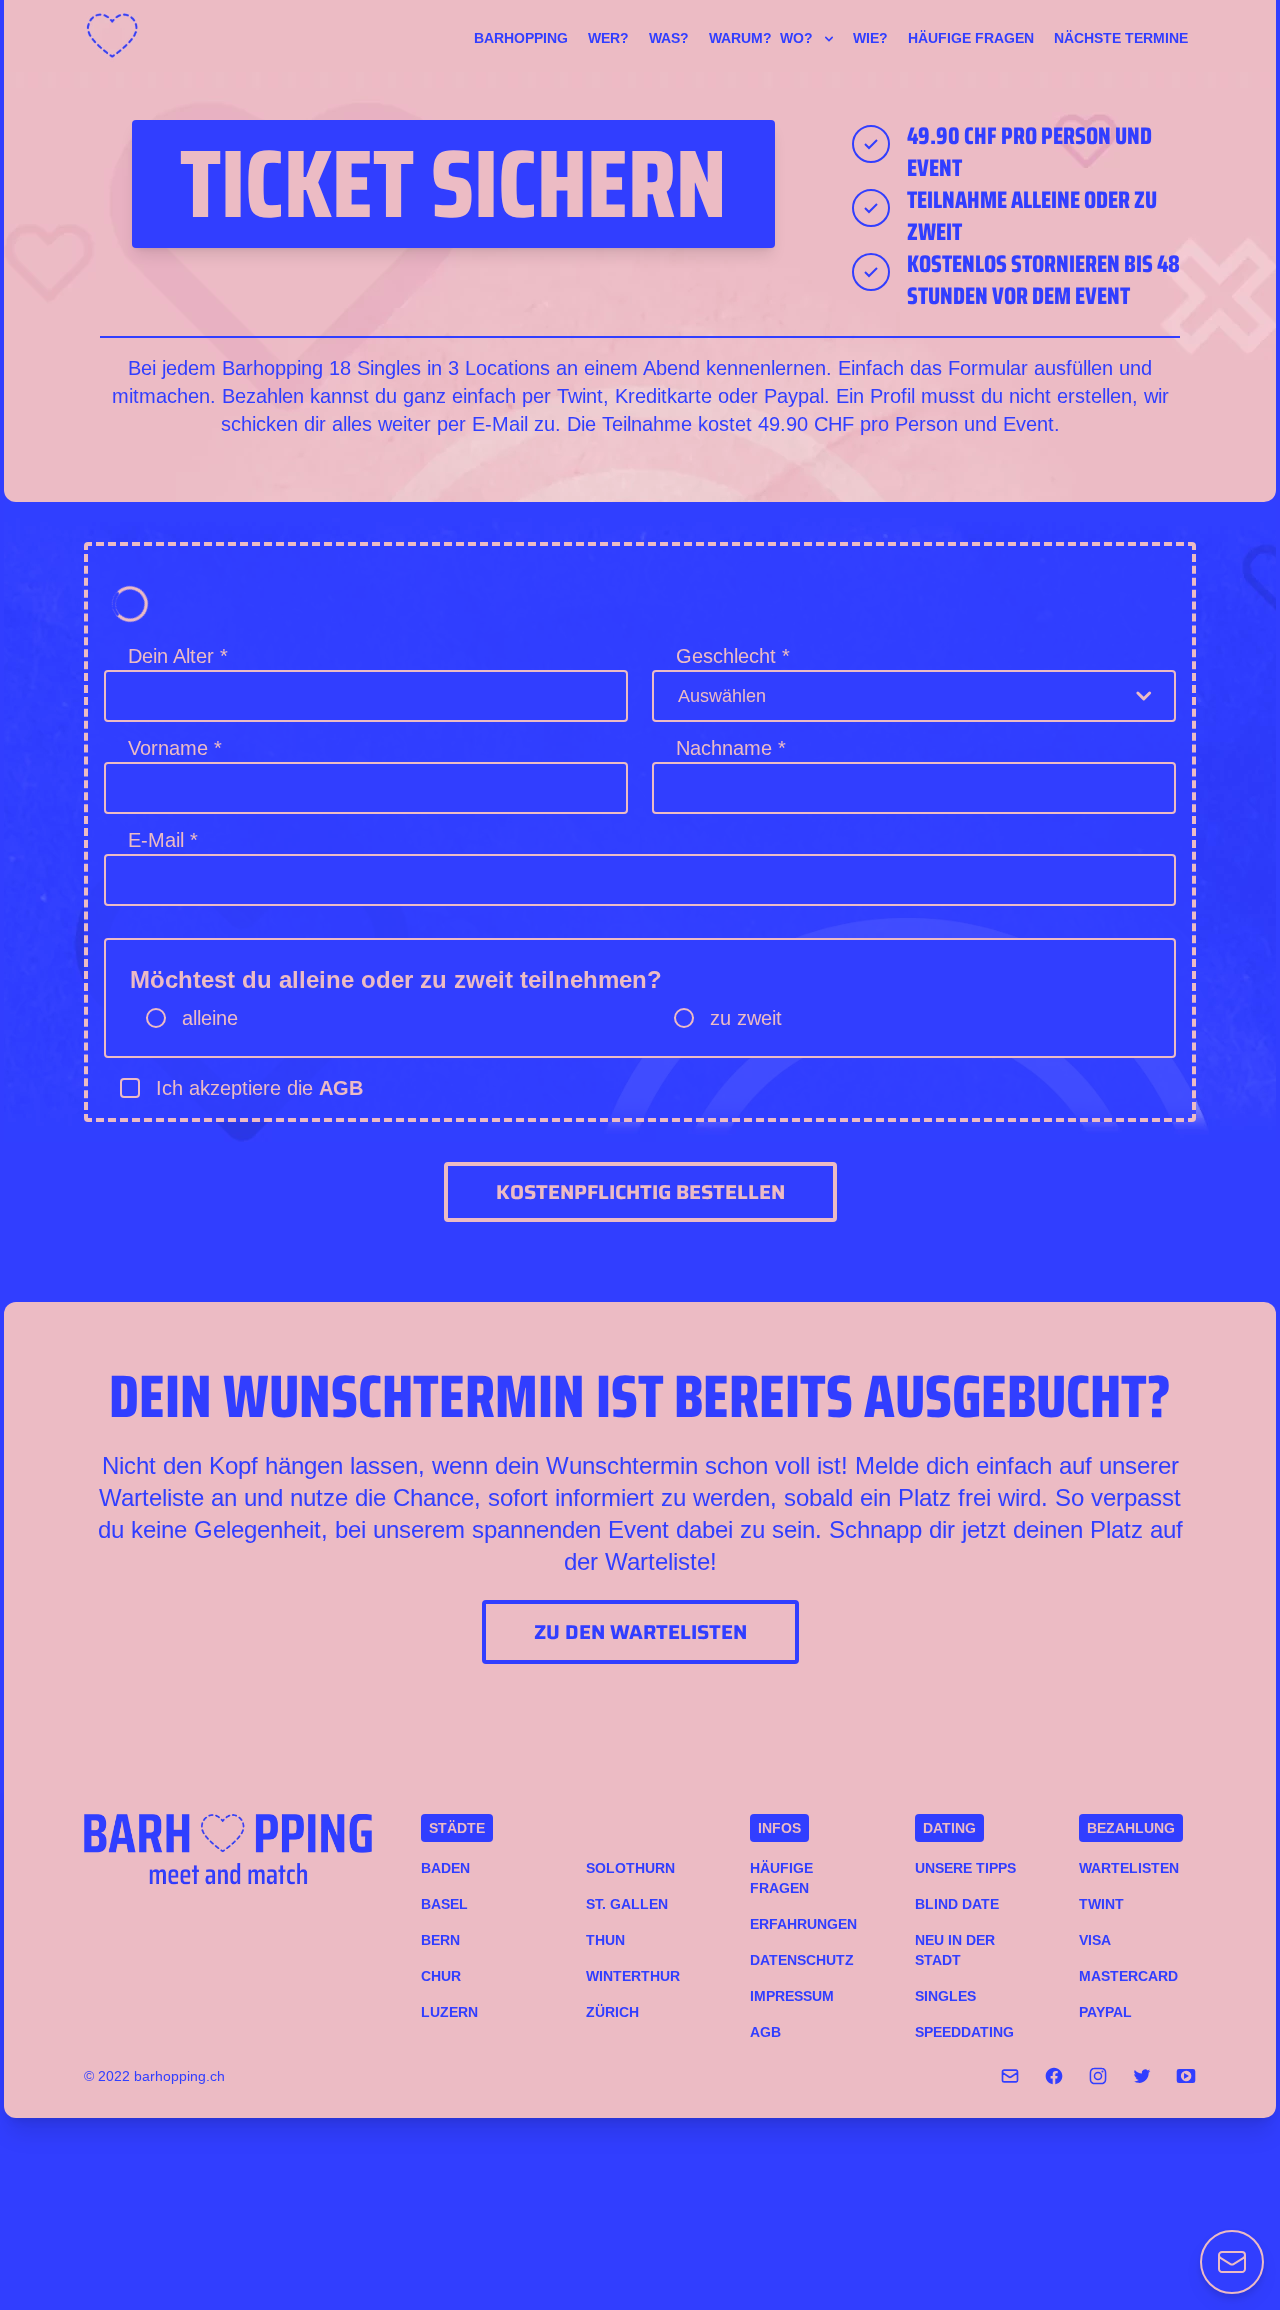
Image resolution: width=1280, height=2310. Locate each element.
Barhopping (521, 38)
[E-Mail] (1010, 2076)
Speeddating (964, 2032)
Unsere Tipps (965, 1868)
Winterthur (633, 1976)
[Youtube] (1186, 2076)
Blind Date (957, 1904)
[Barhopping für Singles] (118, 36)
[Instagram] (1098, 2076)
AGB (341, 1088)
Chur (441, 1976)
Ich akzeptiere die (259, 1088)
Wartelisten (1129, 1868)
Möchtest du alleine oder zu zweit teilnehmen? (396, 979)
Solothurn (630, 1868)
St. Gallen (627, 1904)
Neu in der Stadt (955, 1950)
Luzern (449, 2012)
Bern (440, 1940)
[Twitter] (1142, 2076)
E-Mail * (163, 840)
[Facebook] (1054, 2076)
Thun (605, 1940)
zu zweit (746, 1018)
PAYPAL (1105, 2012)
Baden (445, 1868)
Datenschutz (802, 1960)
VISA (1095, 1940)
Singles (945, 1996)
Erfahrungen (803, 1924)
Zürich (612, 2012)
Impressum (792, 1996)
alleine (210, 1018)
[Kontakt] (1232, 2262)
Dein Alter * (178, 656)
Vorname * (175, 748)
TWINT (1101, 1904)
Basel (444, 1904)
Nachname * (731, 748)
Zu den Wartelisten (640, 1632)
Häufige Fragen (971, 38)
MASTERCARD (1128, 1976)
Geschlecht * (733, 656)
